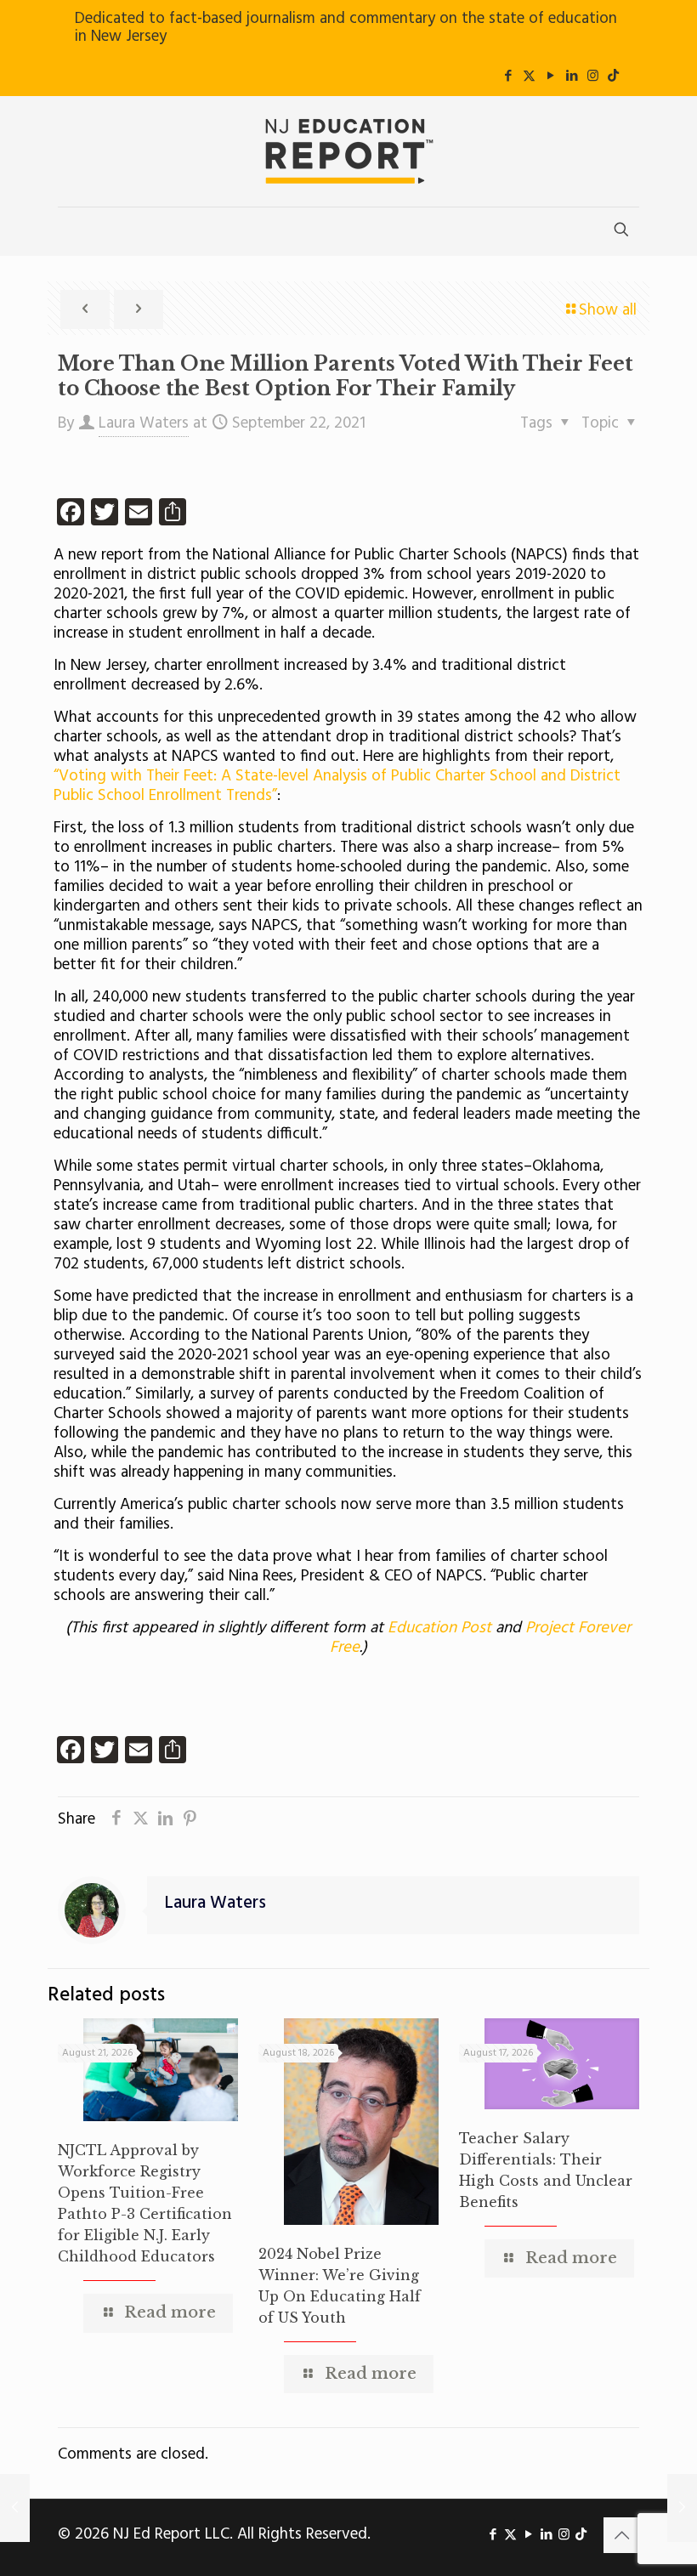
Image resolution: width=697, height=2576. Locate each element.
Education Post (442, 1628)
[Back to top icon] (621, 2535)
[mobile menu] (72, 231)
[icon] (613, 77)
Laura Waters (144, 423)
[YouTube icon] (550, 77)
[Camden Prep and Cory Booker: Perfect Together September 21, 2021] (15, 2508)
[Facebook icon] (508, 77)
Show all (608, 310)
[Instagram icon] (593, 77)
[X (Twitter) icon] (529, 77)
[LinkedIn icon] (572, 77)
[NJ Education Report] (348, 151)
